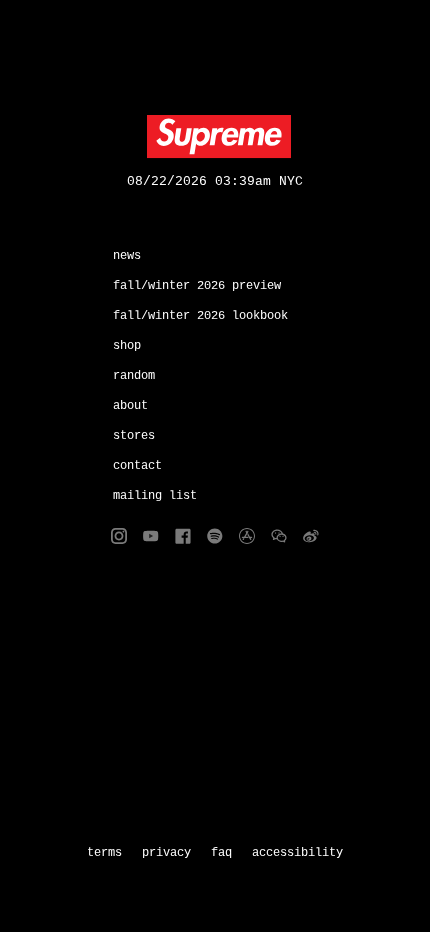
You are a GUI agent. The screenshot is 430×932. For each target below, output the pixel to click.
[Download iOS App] (247, 536)
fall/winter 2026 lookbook (200, 316)
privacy (166, 853)
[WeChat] (279, 536)
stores (134, 436)
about (130, 406)
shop (127, 346)
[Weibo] (311, 536)
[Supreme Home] (215, 137)
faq (221, 853)
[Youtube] (151, 536)
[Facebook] (183, 536)
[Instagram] (119, 536)
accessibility (297, 853)
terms (104, 853)
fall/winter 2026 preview (197, 286)
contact (137, 466)
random (134, 376)
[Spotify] (215, 536)
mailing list (155, 496)
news (127, 256)
